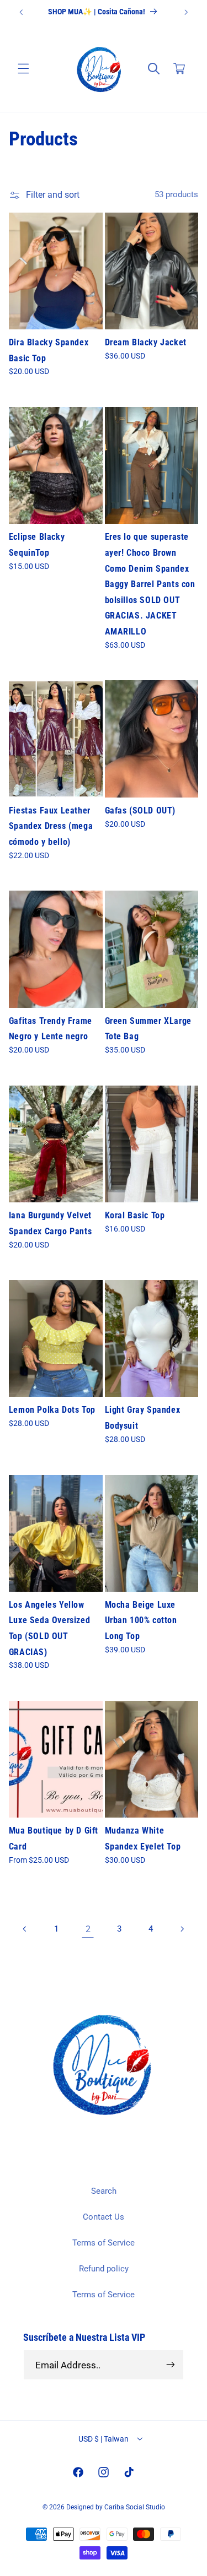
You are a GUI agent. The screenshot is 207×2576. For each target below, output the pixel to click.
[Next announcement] (186, 12)
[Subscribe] (171, 2365)
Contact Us (104, 2217)
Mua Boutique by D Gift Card (54, 1839)
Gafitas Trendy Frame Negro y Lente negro (51, 1029)
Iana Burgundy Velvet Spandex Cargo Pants (50, 1223)
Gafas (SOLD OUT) (140, 810)
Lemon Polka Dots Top (52, 1410)
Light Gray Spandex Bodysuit (143, 1418)
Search (104, 2191)
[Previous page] (25, 1929)
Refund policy (104, 2269)
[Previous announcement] (21, 12)
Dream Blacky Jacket (146, 342)
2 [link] (88, 1929)
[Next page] (182, 1929)
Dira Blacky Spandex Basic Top (49, 350)
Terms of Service (104, 2243)
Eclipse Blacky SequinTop (37, 545)
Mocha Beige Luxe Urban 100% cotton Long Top (141, 1620)
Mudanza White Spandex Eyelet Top (143, 1839)
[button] (23, 69)
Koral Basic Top (135, 1215)
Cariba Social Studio (135, 2507)
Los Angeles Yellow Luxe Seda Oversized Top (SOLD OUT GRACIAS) (49, 1628)
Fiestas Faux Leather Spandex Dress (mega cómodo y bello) (51, 826)
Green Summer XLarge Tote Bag (148, 1029)
